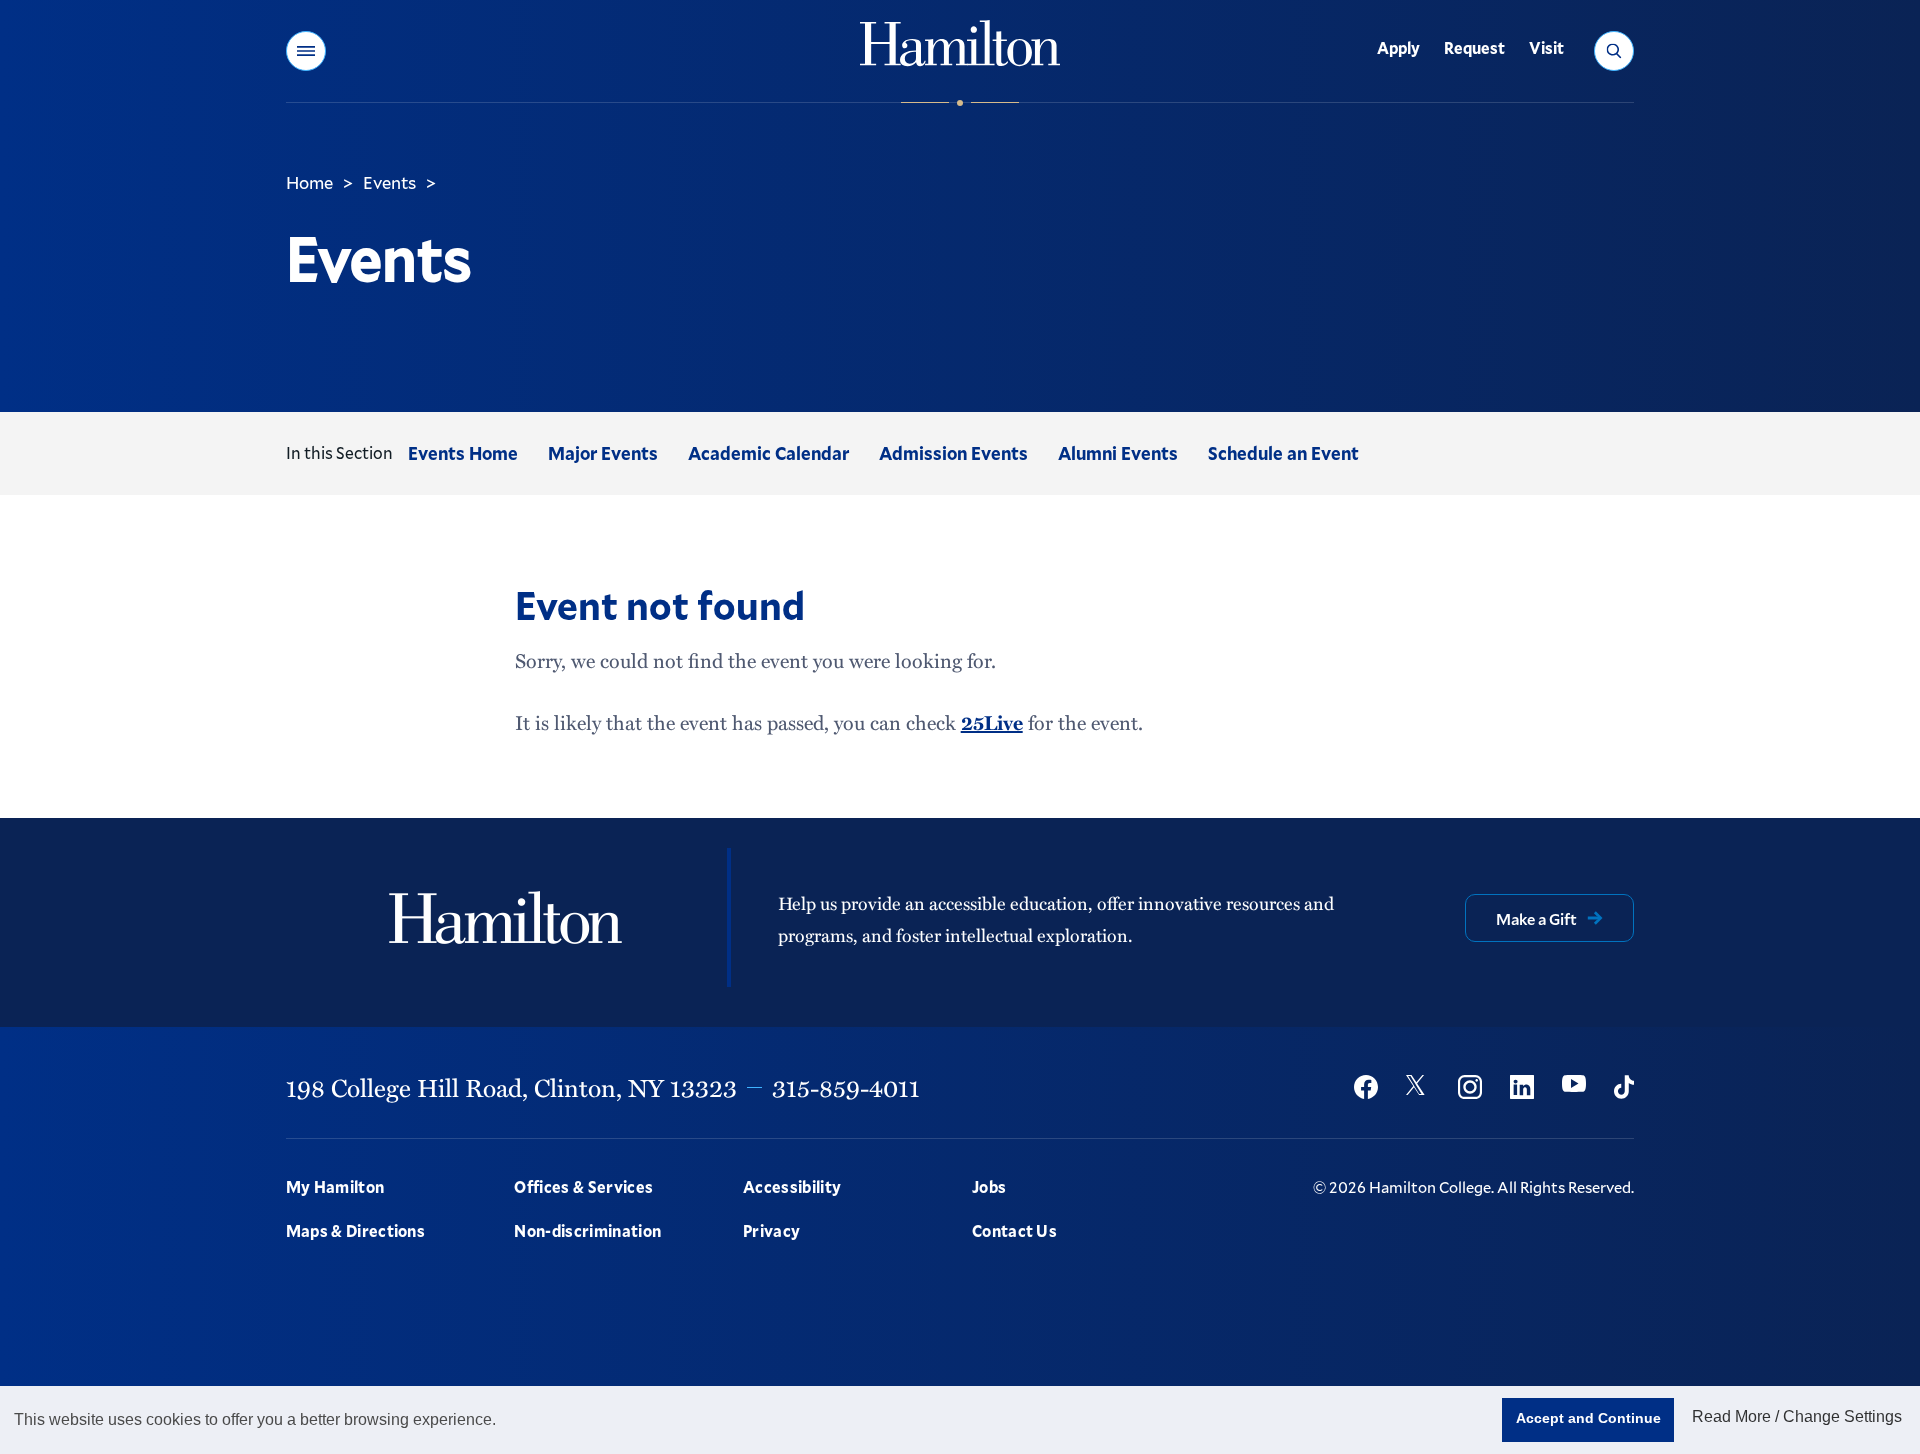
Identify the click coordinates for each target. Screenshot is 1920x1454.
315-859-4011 (846, 1087)
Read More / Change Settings (1797, 1416)
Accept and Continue (1588, 1418)
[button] (306, 51)
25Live (992, 722)
